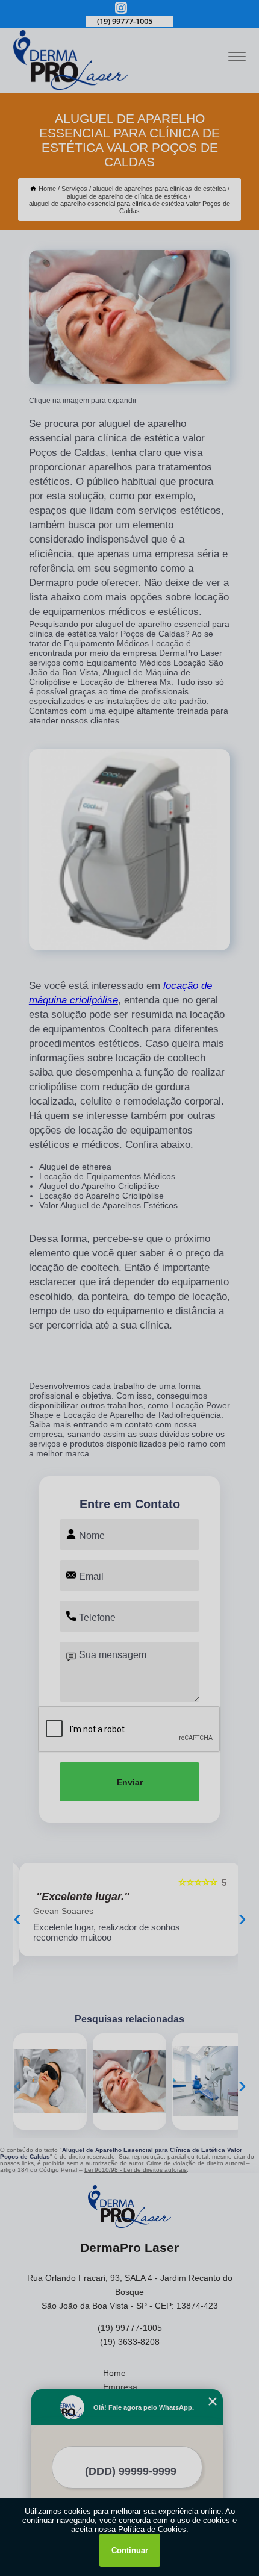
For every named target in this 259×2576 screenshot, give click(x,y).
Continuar (130, 2550)
